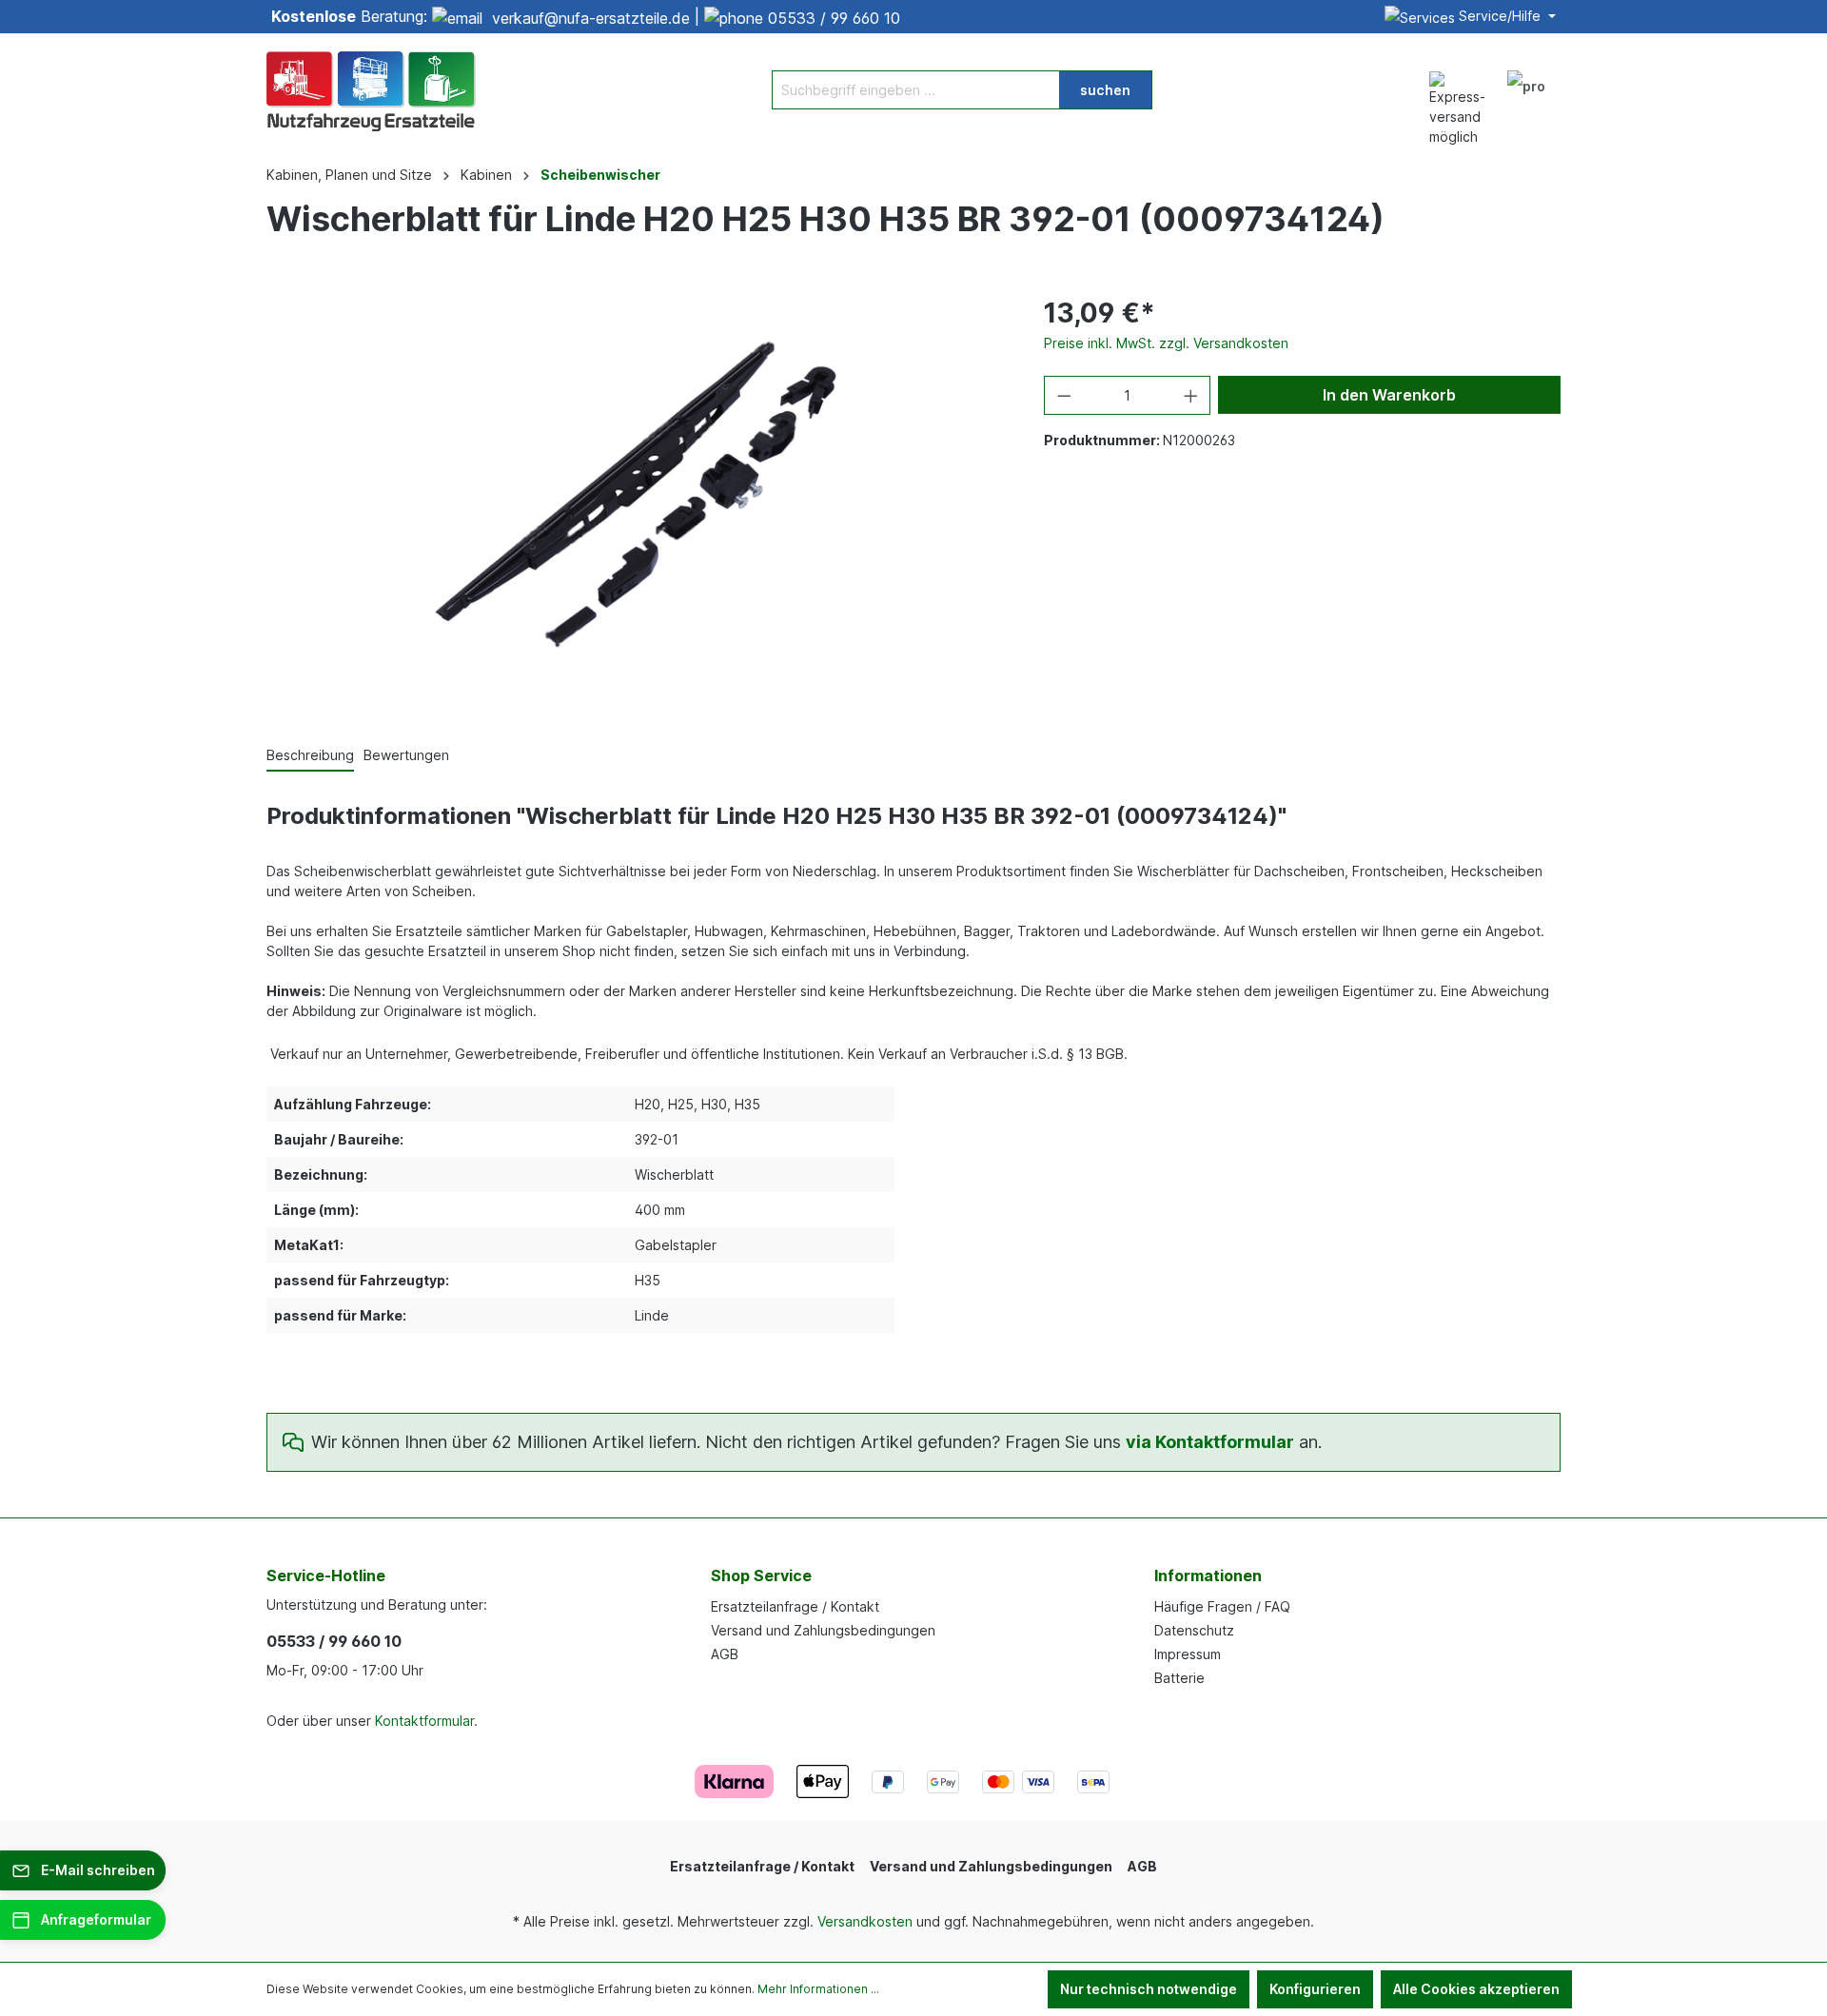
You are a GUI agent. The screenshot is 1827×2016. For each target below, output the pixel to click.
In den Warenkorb (1389, 395)
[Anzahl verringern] (1064, 395)
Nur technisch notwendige (1149, 1989)
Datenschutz (1194, 1630)
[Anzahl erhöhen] (1191, 395)
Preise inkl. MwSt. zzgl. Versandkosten (1166, 343)
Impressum (1188, 1654)
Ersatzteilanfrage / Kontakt (795, 1606)
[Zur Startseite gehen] (371, 89)
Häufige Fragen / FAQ (1222, 1606)
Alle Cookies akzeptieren (1476, 1989)
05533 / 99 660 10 (834, 18)
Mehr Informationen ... (818, 1989)
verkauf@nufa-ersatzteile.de (591, 18)
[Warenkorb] (1568, 80)
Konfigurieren (1315, 1989)
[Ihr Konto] (1526, 89)
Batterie (1179, 1678)
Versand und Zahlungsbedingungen (823, 1630)
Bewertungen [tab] (406, 755)
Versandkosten (865, 1921)
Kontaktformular (424, 1721)
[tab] (310, 756)
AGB (725, 1654)
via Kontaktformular (1210, 1442)
